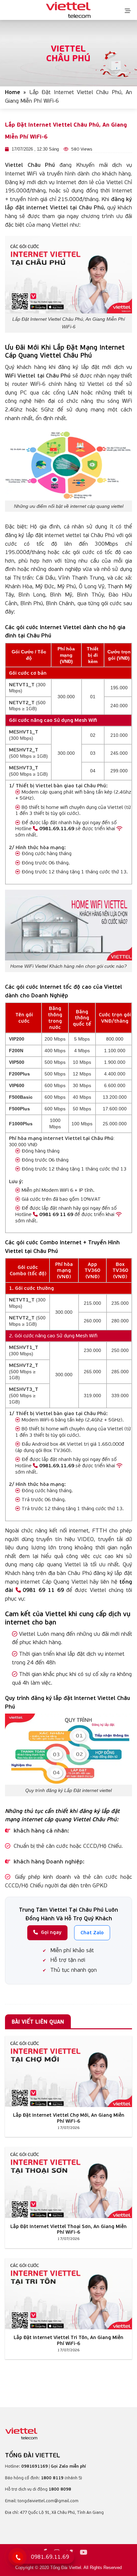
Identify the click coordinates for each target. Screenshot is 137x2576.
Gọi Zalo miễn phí (68, 2466)
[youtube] (84, 2553)
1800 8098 (60, 2489)
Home (13, 92)
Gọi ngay (51, 1932)
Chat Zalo (92, 1932)
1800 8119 (52, 2478)
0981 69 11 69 (56, 1214)
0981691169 (35, 2466)
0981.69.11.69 (57, 828)
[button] (128, 10)
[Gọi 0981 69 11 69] (18, 2557)
